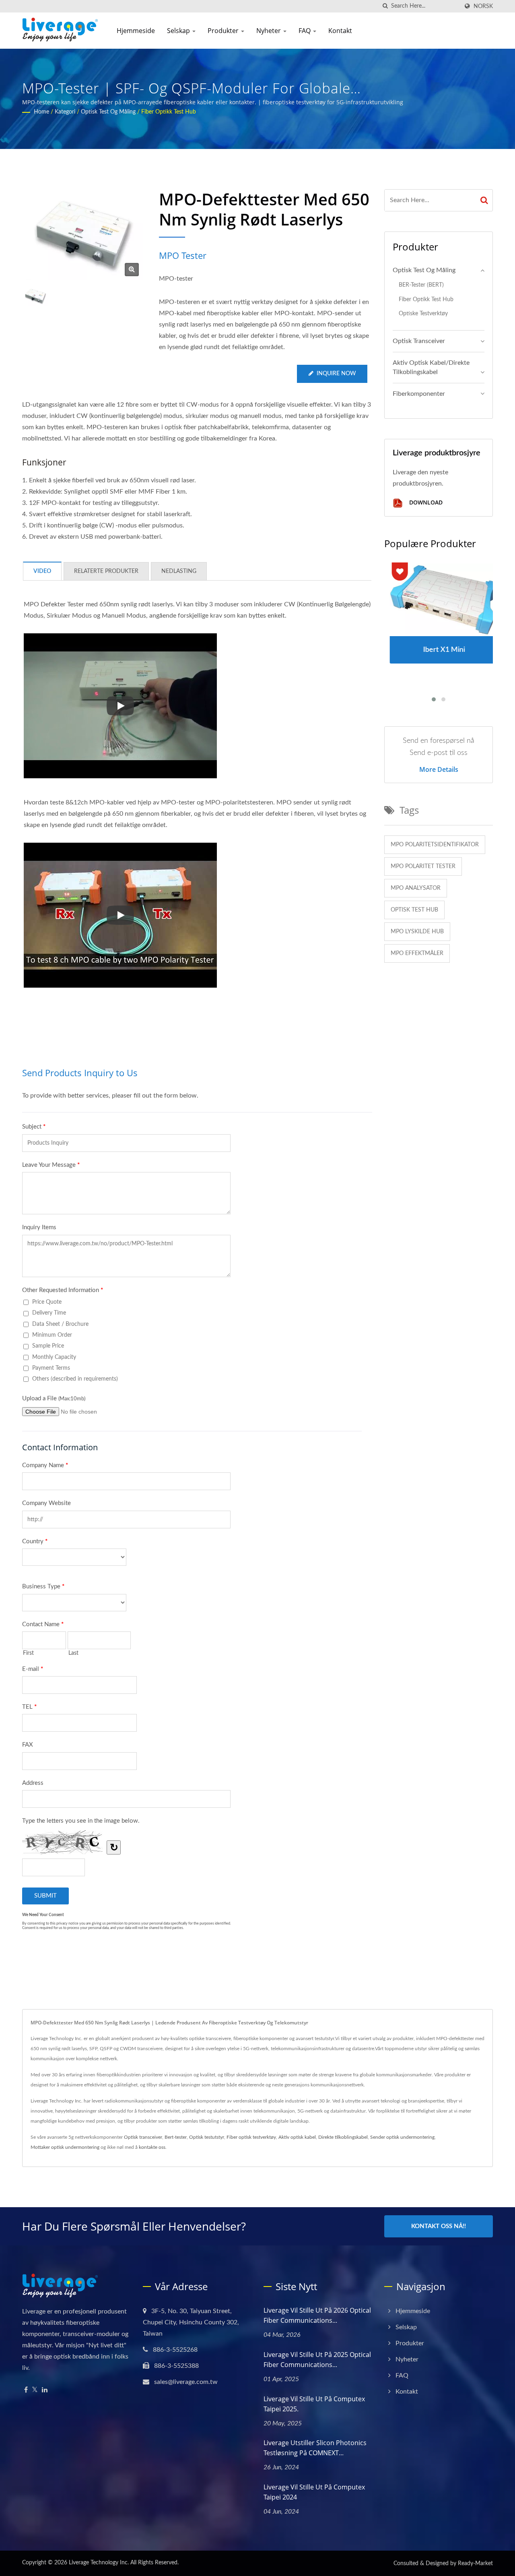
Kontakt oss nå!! (439, 2226)
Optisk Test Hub (414, 910)
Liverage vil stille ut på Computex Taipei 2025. (314, 2404)
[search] (385, 6)
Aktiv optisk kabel (297, 2137)
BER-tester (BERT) (421, 285)
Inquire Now (336, 374)
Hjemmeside (136, 31)
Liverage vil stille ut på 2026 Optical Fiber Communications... (317, 2315)
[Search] (484, 200)
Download (425, 503)
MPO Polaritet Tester (423, 866)
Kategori (65, 112)
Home (41, 112)
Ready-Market (475, 2564)
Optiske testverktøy (423, 313)
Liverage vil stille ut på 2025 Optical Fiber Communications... (317, 2360)
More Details (439, 769)
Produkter (224, 31)
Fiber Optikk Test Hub (169, 112)
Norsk (483, 6)
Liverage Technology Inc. (99, 2563)
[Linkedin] (45, 2390)
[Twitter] (35, 2390)
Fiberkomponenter (419, 394)
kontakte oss (152, 2147)
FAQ (305, 31)
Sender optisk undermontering (402, 2137)
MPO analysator (416, 888)
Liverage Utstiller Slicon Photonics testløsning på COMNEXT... (315, 2448)
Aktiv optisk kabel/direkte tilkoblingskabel (431, 367)
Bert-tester (176, 2137)
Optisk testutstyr (207, 2137)
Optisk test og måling (108, 112)
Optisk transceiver (419, 341)
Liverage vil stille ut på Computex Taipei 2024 (314, 2492)
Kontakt (340, 31)
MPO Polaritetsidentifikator (435, 845)
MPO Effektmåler (417, 953)
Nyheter (269, 31)
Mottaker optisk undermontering (65, 2147)
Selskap (179, 31)
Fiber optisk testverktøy (251, 2137)
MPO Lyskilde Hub (417, 932)
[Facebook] (26, 2390)
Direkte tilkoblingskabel (343, 2137)
